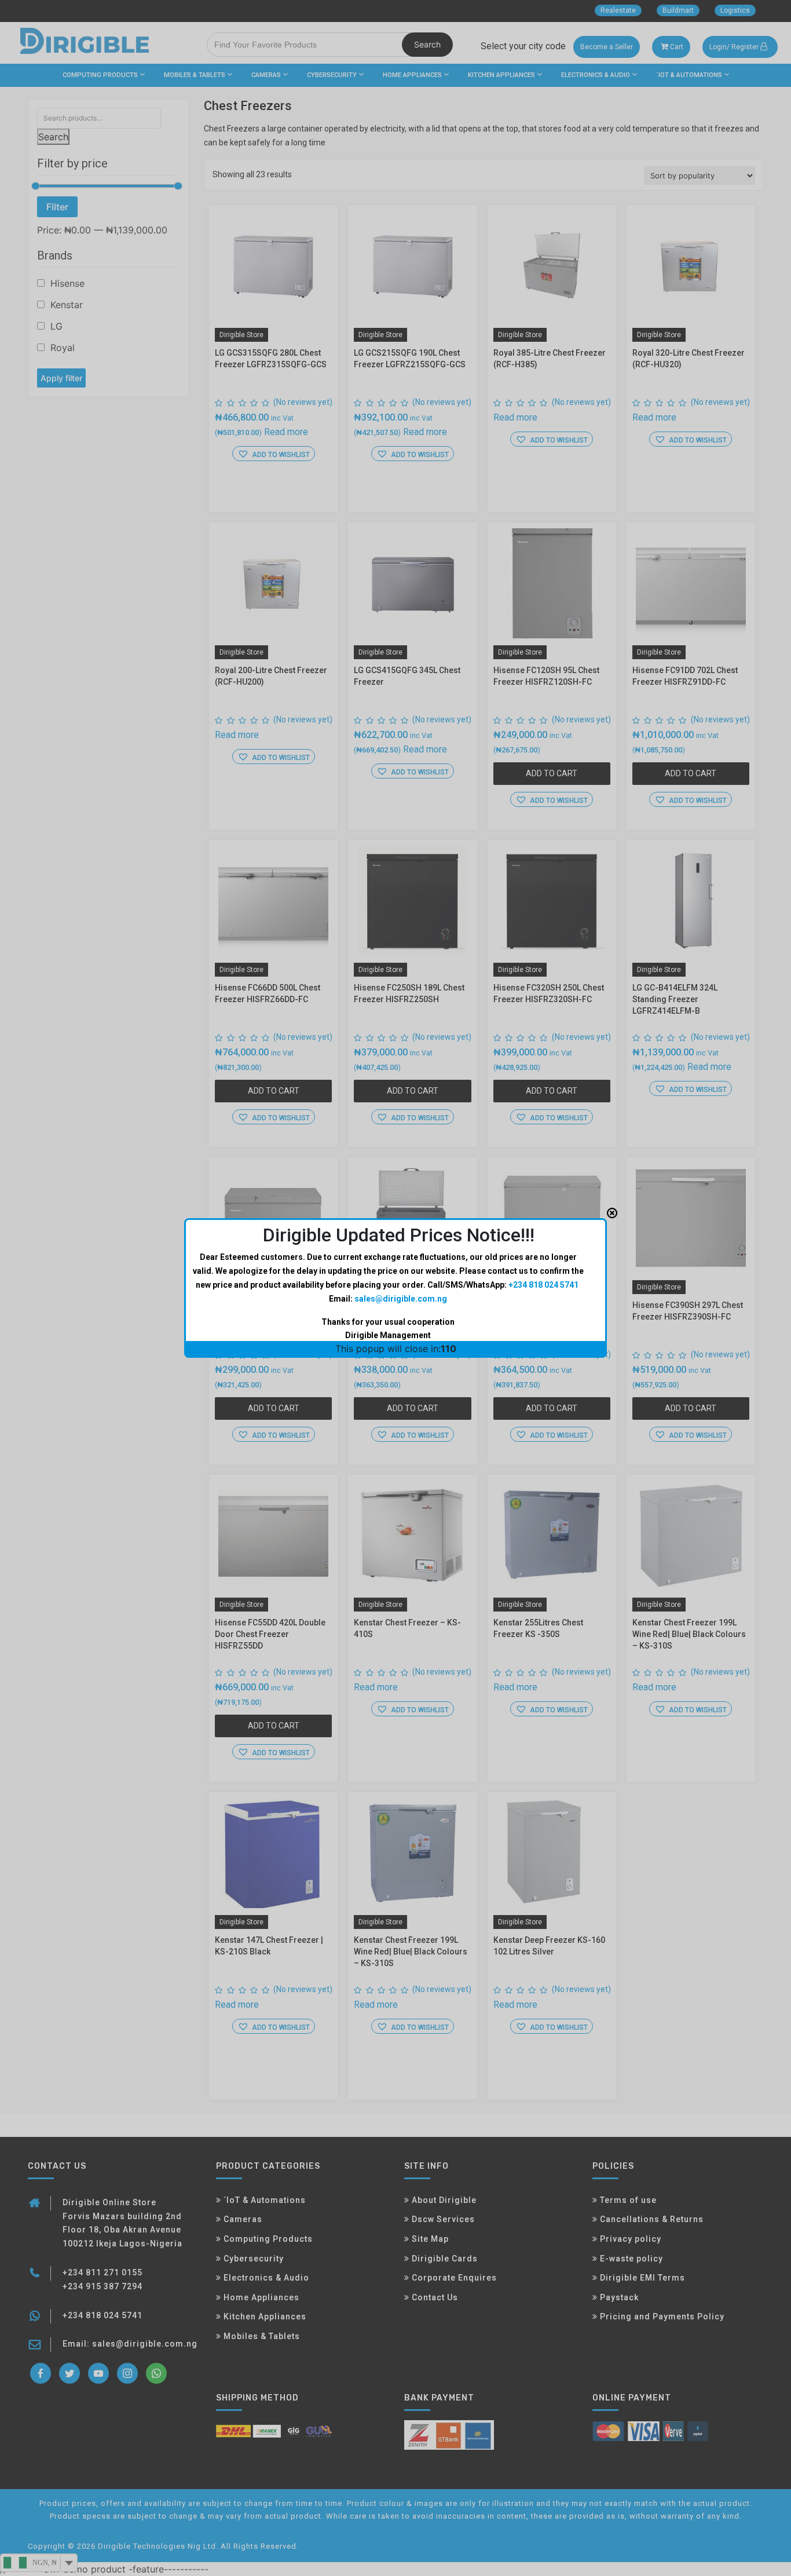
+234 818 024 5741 (543, 1285)
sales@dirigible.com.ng (401, 1299)
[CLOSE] (612, 1213)
